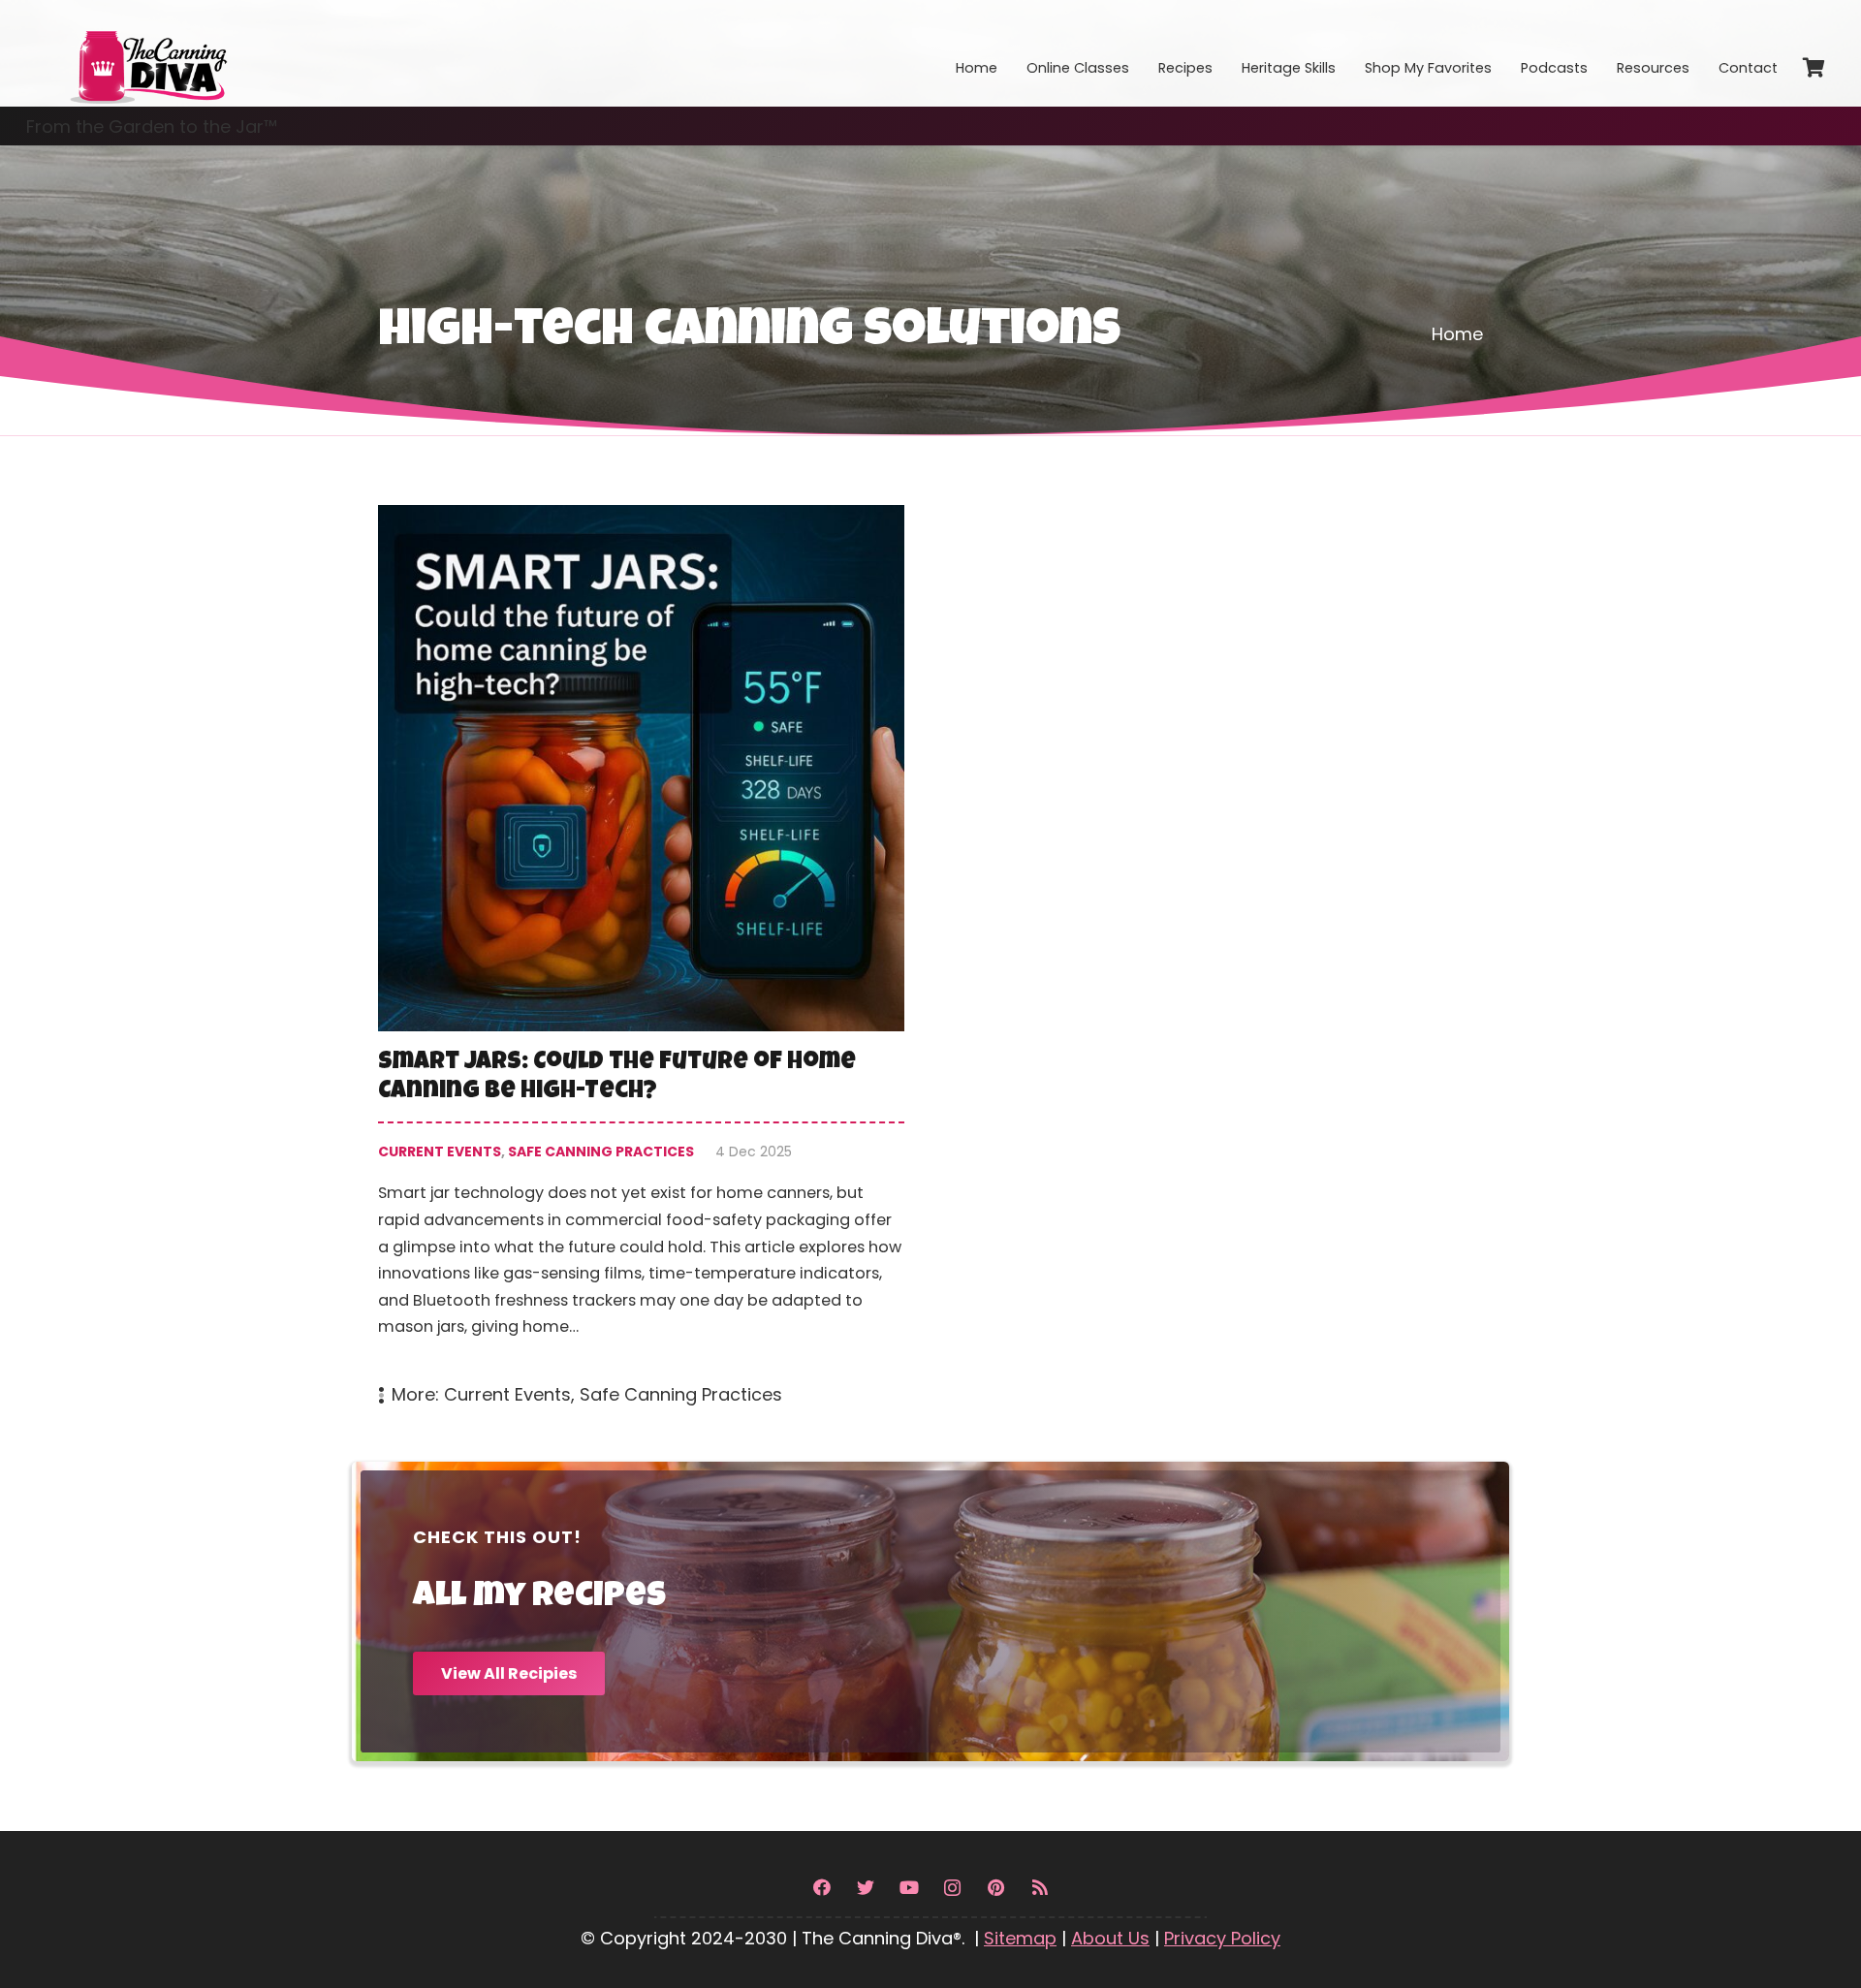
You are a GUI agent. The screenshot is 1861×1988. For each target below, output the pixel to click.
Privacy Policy (1222, 1938)
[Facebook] (821, 1888)
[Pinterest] (996, 1888)
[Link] (147, 53)
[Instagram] (952, 1888)
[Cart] (1814, 68)
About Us (1110, 1938)
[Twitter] (865, 1888)
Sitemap (1020, 1938)
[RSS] (1040, 1888)
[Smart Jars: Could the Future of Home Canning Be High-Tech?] (641, 957)
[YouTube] (909, 1888)
